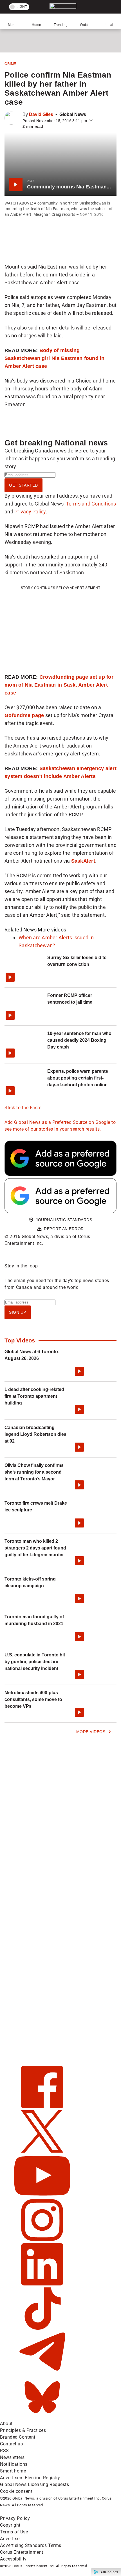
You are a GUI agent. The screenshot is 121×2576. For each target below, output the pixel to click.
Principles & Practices (23, 2430)
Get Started (23, 485)
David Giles (41, 114)
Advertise (10, 2539)
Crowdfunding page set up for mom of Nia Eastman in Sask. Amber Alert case (59, 685)
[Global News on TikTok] (42, 2328)
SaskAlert (83, 861)
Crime (10, 64)
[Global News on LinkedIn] (42, 2284)
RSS (5, 2451)
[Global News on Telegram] (42, 2372)
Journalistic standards (64, 1220)
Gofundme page (24, 715)
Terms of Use (14, 2532)
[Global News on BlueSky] (42, 2417)
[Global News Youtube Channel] (42, 2195)
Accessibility (13, 2559)
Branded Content (18, 2437)
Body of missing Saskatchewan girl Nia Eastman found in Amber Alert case (55, 358)
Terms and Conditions (91, 504)
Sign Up (18, 1312)
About (6, 2424)
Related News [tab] (21, 930)
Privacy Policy (30, 512)
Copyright (10, 2525)
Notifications (14, 2464)
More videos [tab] (52, 930)
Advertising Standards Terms (31, 2545)
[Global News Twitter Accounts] (42, 2151)
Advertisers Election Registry (30, 2478)
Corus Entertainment (22, 2552)
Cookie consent (16, 2491)
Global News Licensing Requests (34, 2484)
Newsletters (12, 2457)
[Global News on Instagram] (42, 2240)
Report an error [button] (64, 1229)
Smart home (13, 2471)
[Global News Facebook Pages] (42, 2107)
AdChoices (109, 2572)
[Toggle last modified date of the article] (91, 121)
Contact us (11, 2444)
